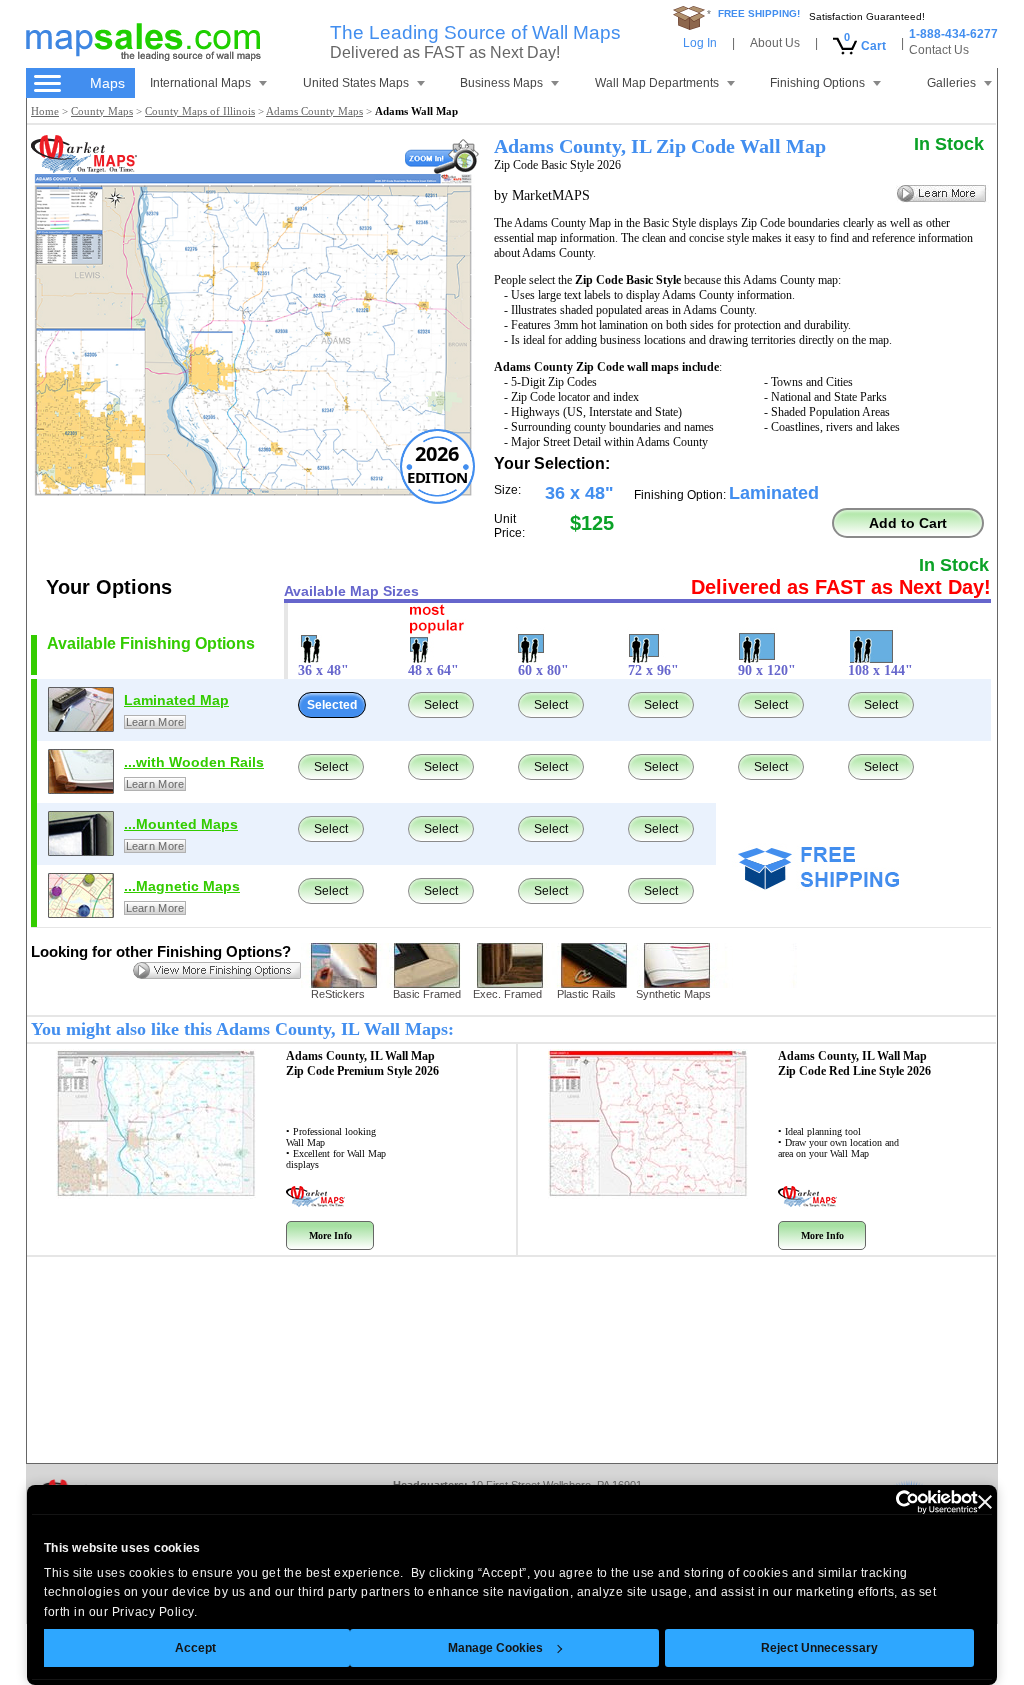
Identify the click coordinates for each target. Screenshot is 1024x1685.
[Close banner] (985, 1502)
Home (45, 111)
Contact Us (939, 50)
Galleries (951, 83)
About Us (775, 43)
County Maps (102, 111)
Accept (195, 1648)
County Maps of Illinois (200, 111)
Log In (700, 43)
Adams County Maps (314, 111)
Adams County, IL (362, 1063)
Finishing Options (817, 83)
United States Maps (356, 83)
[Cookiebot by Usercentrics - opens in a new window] (890, 1502)
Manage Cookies (495, 1648)
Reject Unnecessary (819, 1648)
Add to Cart (908, 523)
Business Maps (501, 83)
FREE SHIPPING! (759, 13)
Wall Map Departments (657, 83)
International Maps (200, 83)
